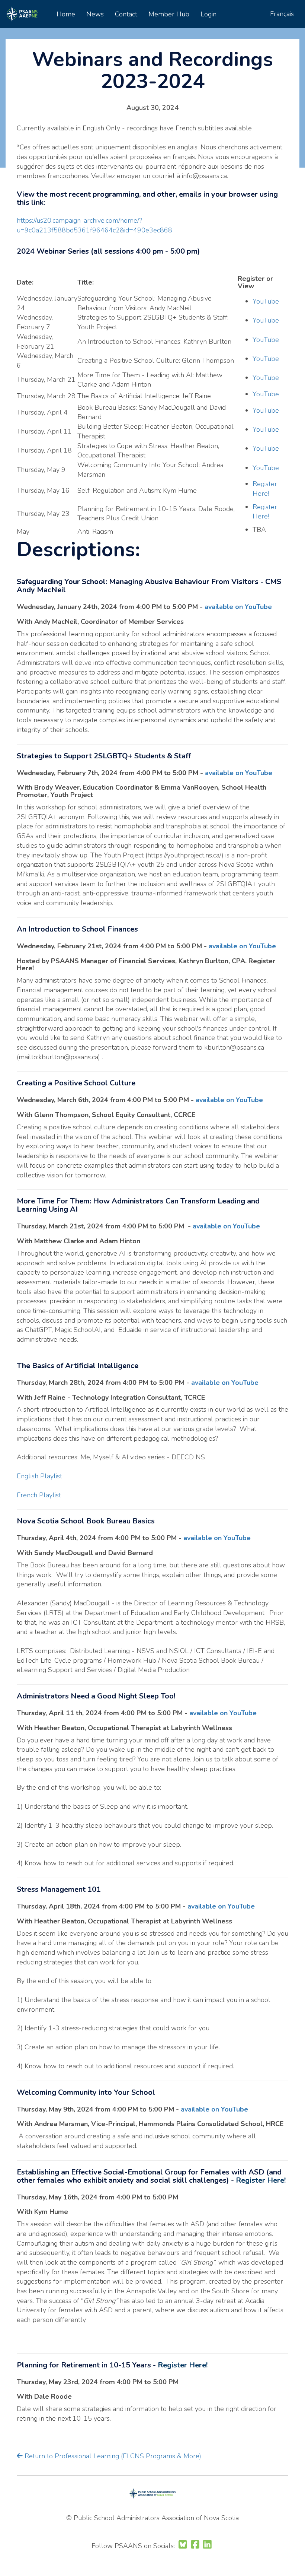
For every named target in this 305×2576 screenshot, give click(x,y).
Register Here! (265, 489)
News (95, 14)
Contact (126, 14)
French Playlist (39, 1495)
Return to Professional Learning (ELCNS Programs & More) (112, 2456)
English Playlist (39, 1476)
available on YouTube (238, 607)
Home (66, 14)
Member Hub (169, 14)
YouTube (266, 301)
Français (282, 14)
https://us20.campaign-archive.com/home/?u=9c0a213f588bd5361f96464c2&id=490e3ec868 (94, 225)
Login (208, 14)
